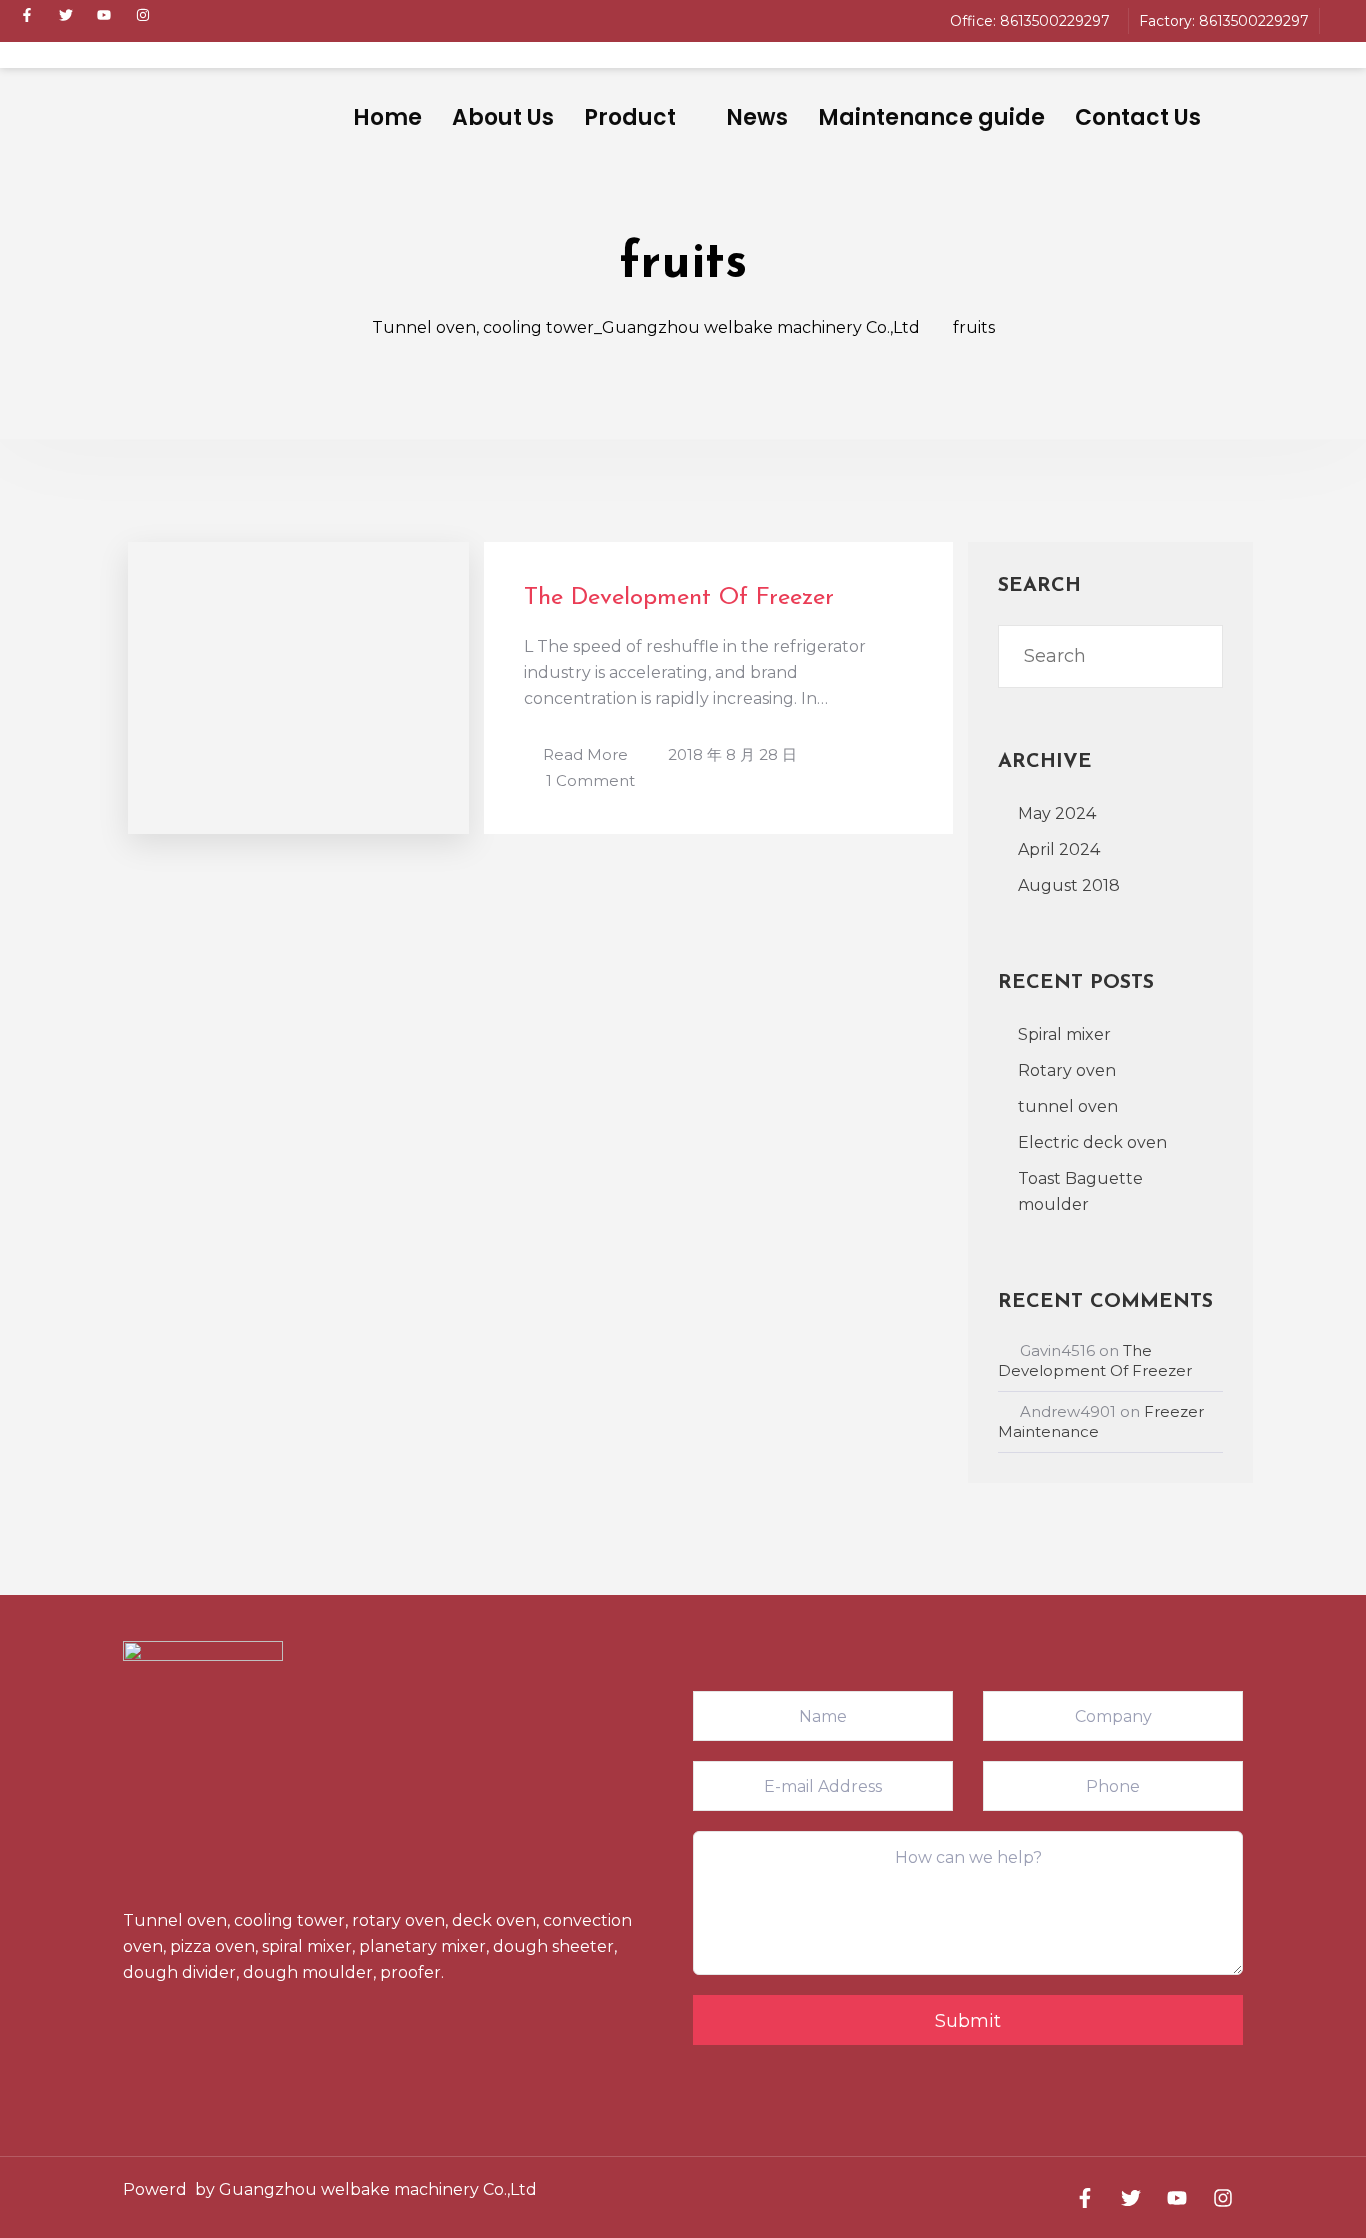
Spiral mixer (1064, 1034)
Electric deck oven (1092, 1142)
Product (630, 118)
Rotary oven (1067, 1070)
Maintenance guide (931, 118)
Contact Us (1138, 118)
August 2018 (1069, 885)
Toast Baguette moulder (1080, 1191)
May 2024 (1057, 813)
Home (387, 118)
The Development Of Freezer (679, 598)
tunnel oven (1068, 1106)
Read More (585, 754)
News (757, 118)
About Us (503, 118)
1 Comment (590, 779)
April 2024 (1059, 849)
